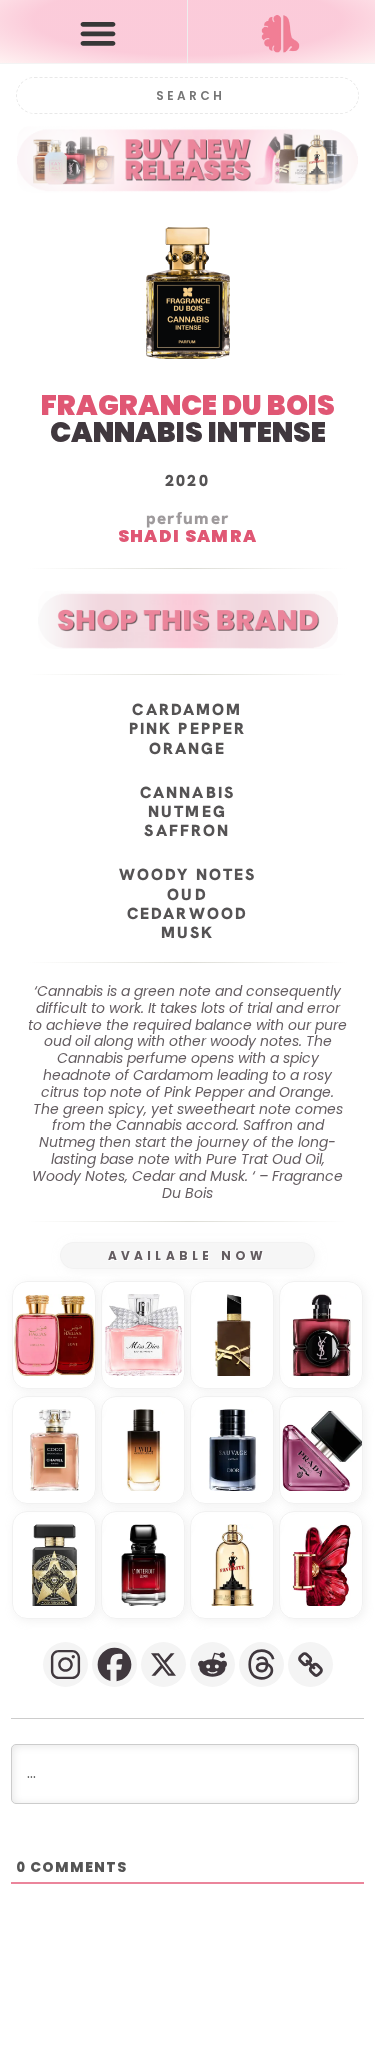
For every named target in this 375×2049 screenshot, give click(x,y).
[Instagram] (65, 1664)
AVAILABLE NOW (188, 1255)
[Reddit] (212, 1664)
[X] (163, 1664)
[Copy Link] (310, 1664)
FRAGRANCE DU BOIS (188, 405)
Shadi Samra (187, 537)
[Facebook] (114, 1664)
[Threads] (261, 1664)
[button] (98, 32)
